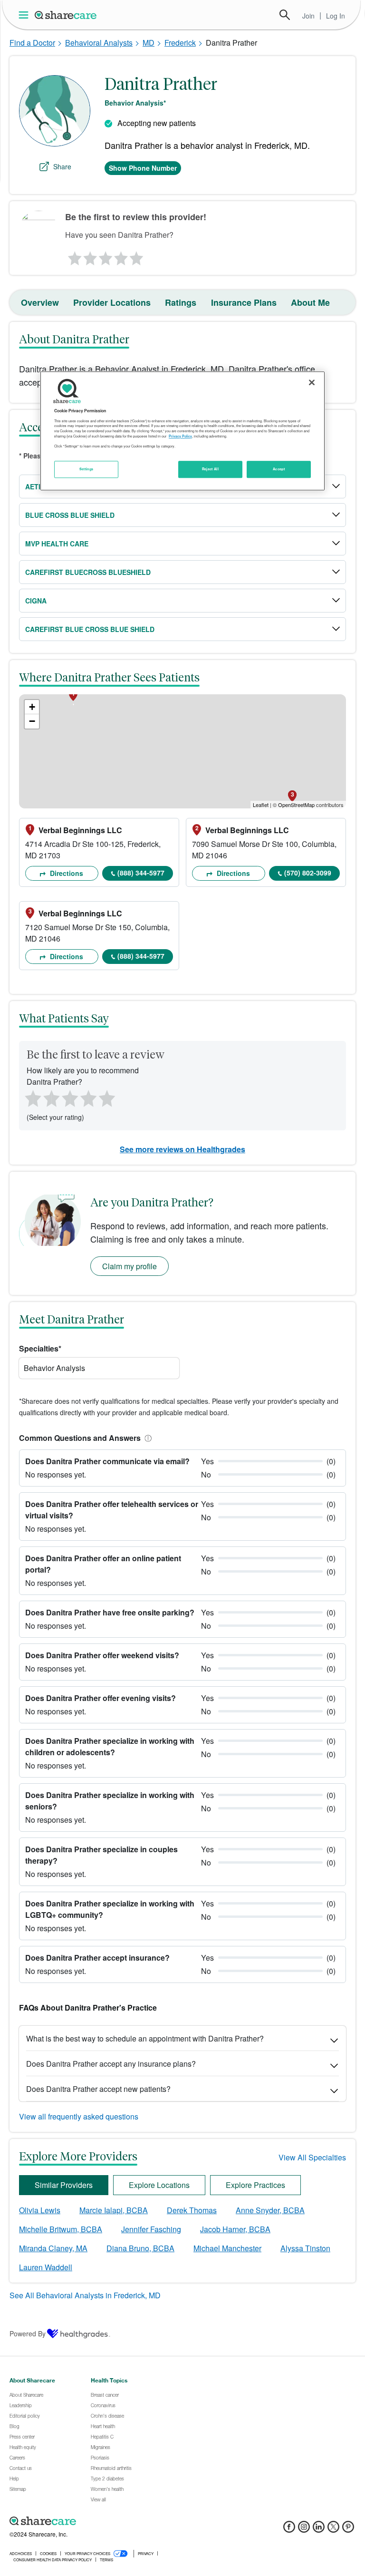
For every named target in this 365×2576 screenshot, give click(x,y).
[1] (73, 256)
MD (149, 43)
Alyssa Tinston (305, 2248)
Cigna (36, 601)
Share (62, 166)
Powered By (28, 2333)
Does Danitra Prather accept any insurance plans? (111, 2064)
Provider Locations (112, 302)
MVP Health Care (57, 544)
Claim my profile (130, 1266)
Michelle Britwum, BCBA (61, 2229)
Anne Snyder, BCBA (270, 2210)
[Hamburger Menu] (25, 15)
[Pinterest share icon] (348, 2530)
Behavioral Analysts (99, 43)
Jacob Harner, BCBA (235, 2229)
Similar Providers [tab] (64, 2185)
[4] (121, 256)
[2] (89, 256)
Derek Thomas (192, 2210)
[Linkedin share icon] (319, 2530)
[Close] (312, 382)
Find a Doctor (32, 43)
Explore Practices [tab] (255, 2185)
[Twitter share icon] (333, 2530)
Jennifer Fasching (151, 2229)
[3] (105, 256)
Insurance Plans (244, 302)
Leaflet (261, 805)
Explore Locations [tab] (159, 2185)
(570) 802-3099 (308, 873)
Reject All (211, 469)
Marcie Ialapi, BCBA (114, 2210)
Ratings (181, 302)
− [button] (32, 721)
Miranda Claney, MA (53, 2248)
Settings (86, 469)
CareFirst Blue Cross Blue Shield (90, 629)
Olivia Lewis (40, 2210)
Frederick (180, 43)
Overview (40, 302)
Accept (279, 469)
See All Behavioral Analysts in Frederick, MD (85, 2295)
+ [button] (32, 707)
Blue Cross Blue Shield (70, 515)
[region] (182, 431)
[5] (137, 256)
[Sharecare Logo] (66, 15)
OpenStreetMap (296, 805)
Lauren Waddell (46, 2267)
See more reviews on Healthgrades (182, 1149)
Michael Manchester (227, 2248)
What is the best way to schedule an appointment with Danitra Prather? (145, 2038)
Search (285, 15)
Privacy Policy (180, 436)
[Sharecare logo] (114, 2521)
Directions (66, 873)
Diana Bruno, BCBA (140, 2248)
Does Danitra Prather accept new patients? (98, 2089)
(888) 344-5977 (141, 873)
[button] (146, 1438)
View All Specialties (312, 2157)
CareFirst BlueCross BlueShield (88, 572)
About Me (310, 302)
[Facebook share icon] (289, 2530)
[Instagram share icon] (304, 2530)
